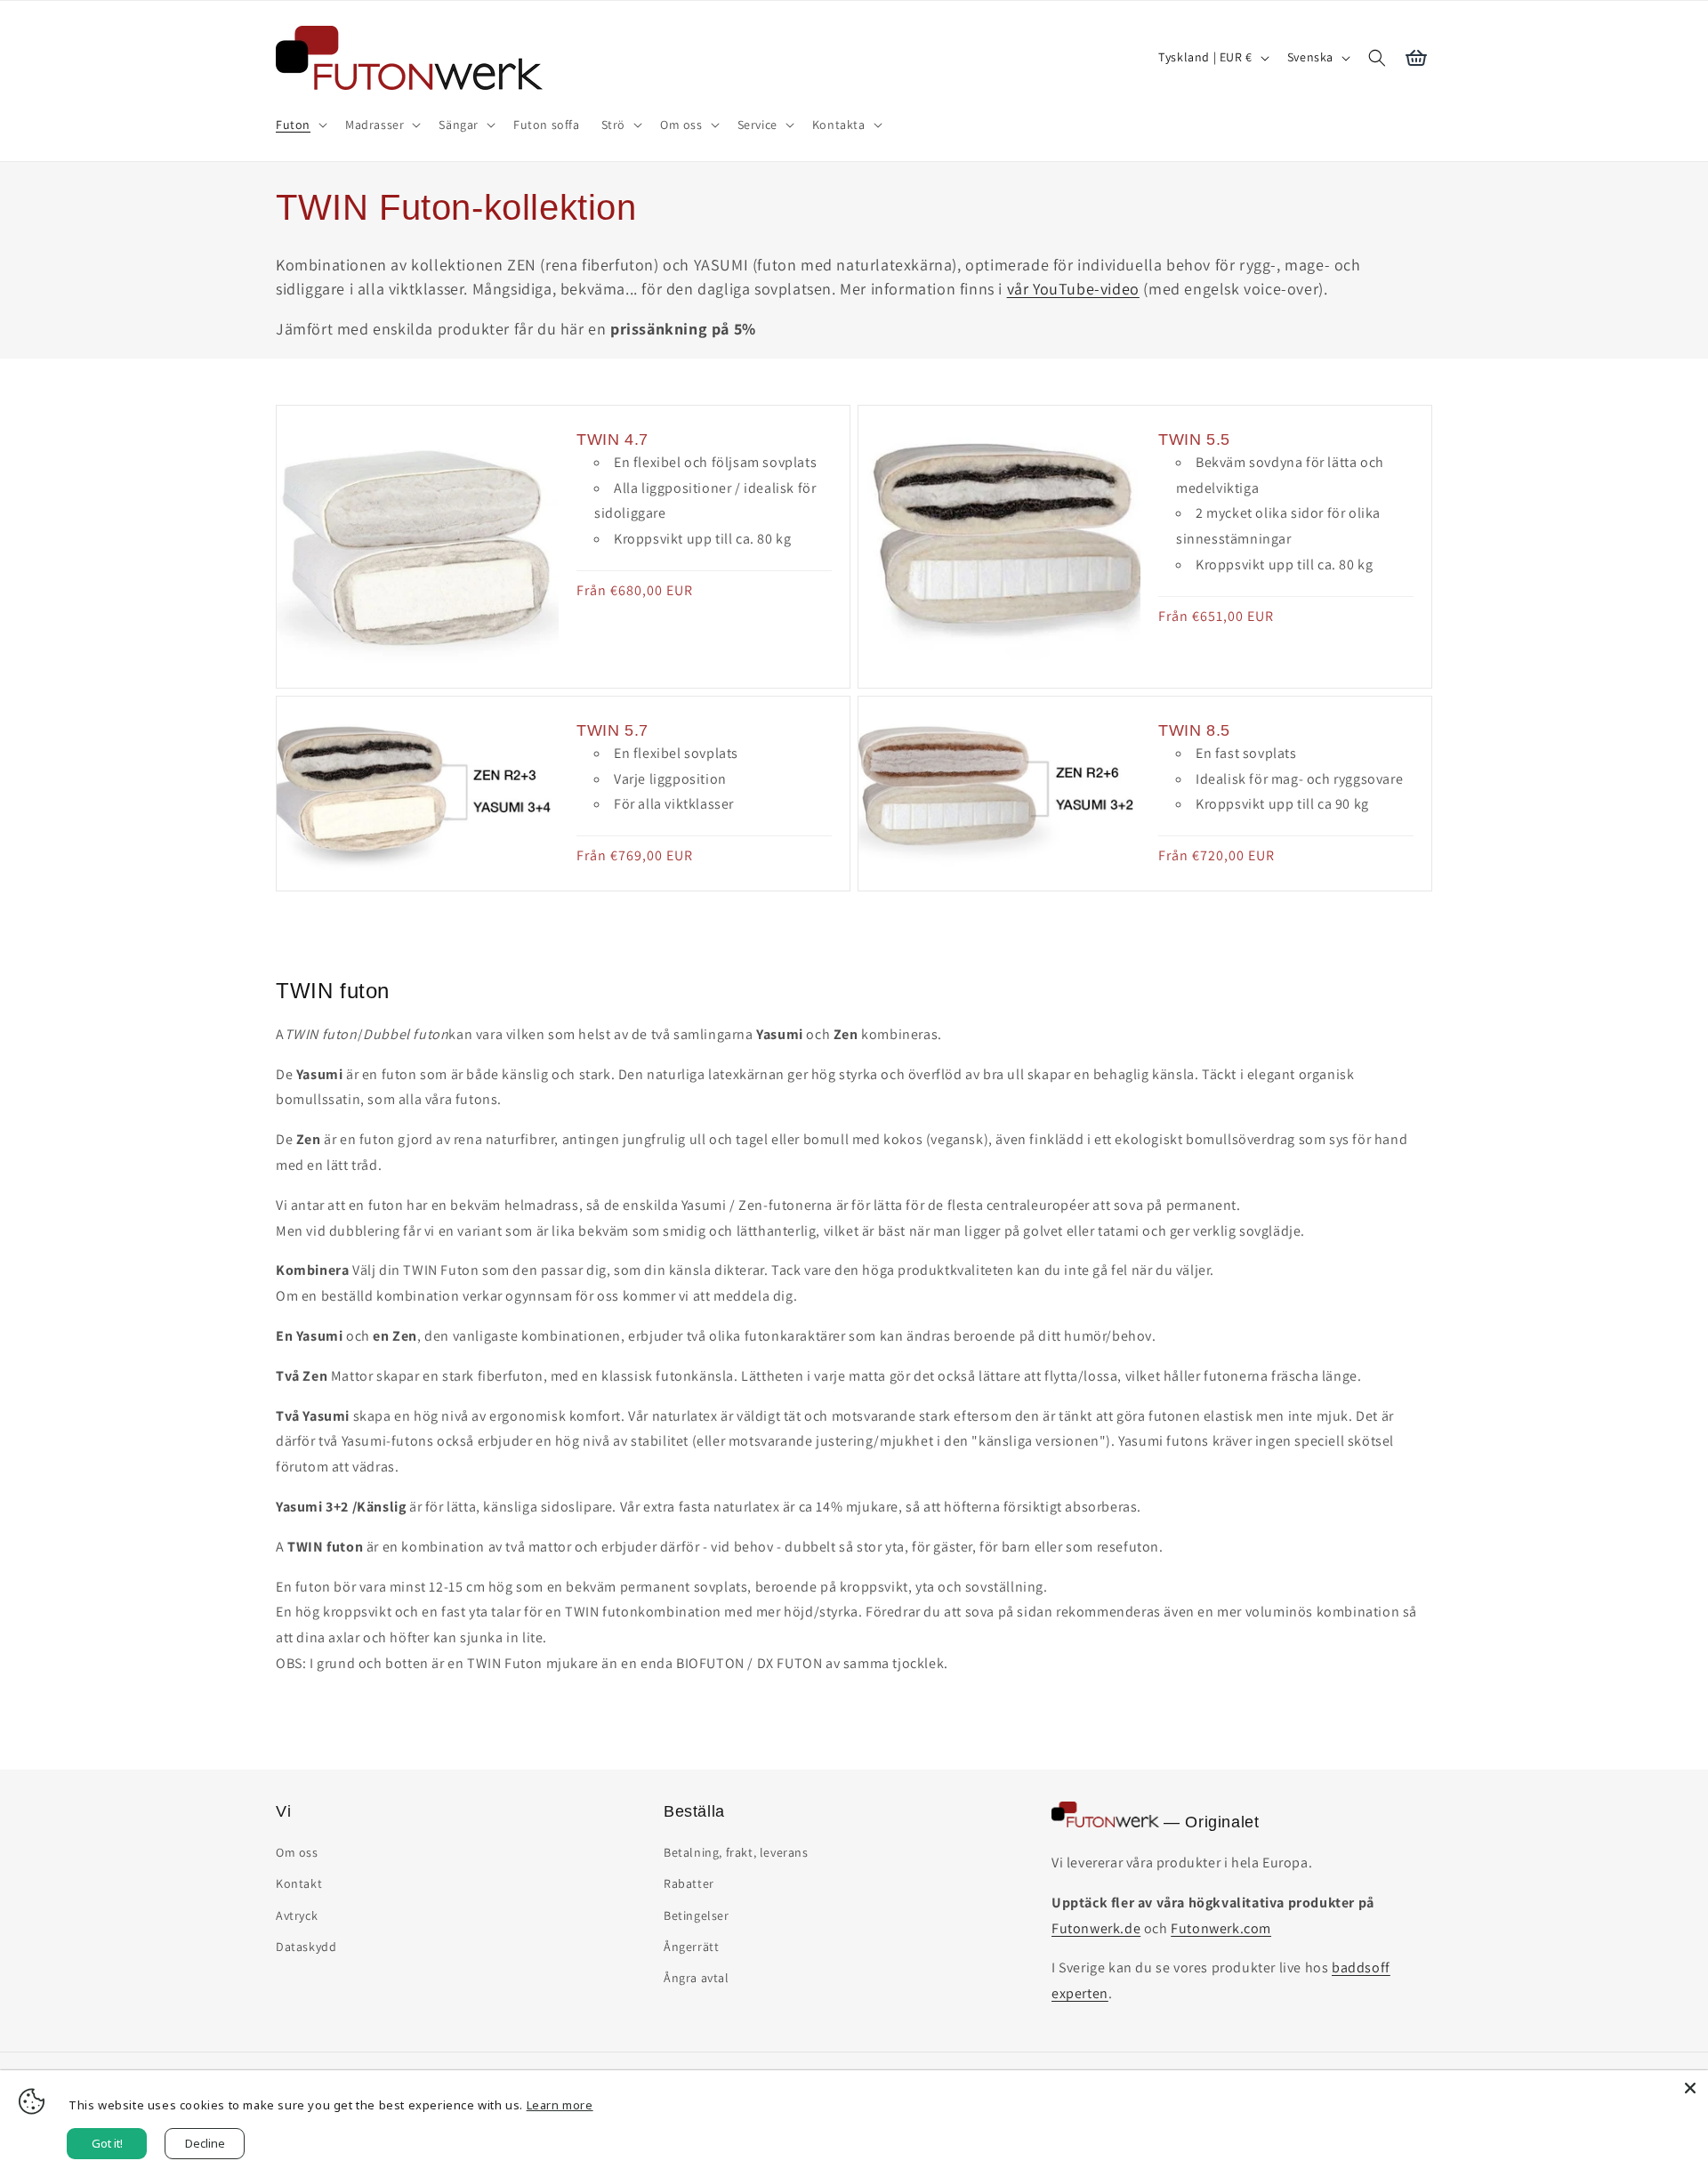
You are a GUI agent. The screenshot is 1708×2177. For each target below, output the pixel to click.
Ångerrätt (691, 1947)
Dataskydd (306, 1947)
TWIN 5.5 (1194, 439)
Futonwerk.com (1221, 1928)
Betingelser (697, 1915)
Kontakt (299, 1883)
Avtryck (297, 1915)
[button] (300, 125)
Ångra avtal (697, 1978)
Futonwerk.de (1096, 1928)
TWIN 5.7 (612, 730)
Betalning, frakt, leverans (736, 1852)
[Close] (1690, 2088)
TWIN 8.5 (1194, 730)
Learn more (560, 2105)
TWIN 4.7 (612, 439)
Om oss (297, 1852)
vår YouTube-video (1073, 289)
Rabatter (689, 1883)
